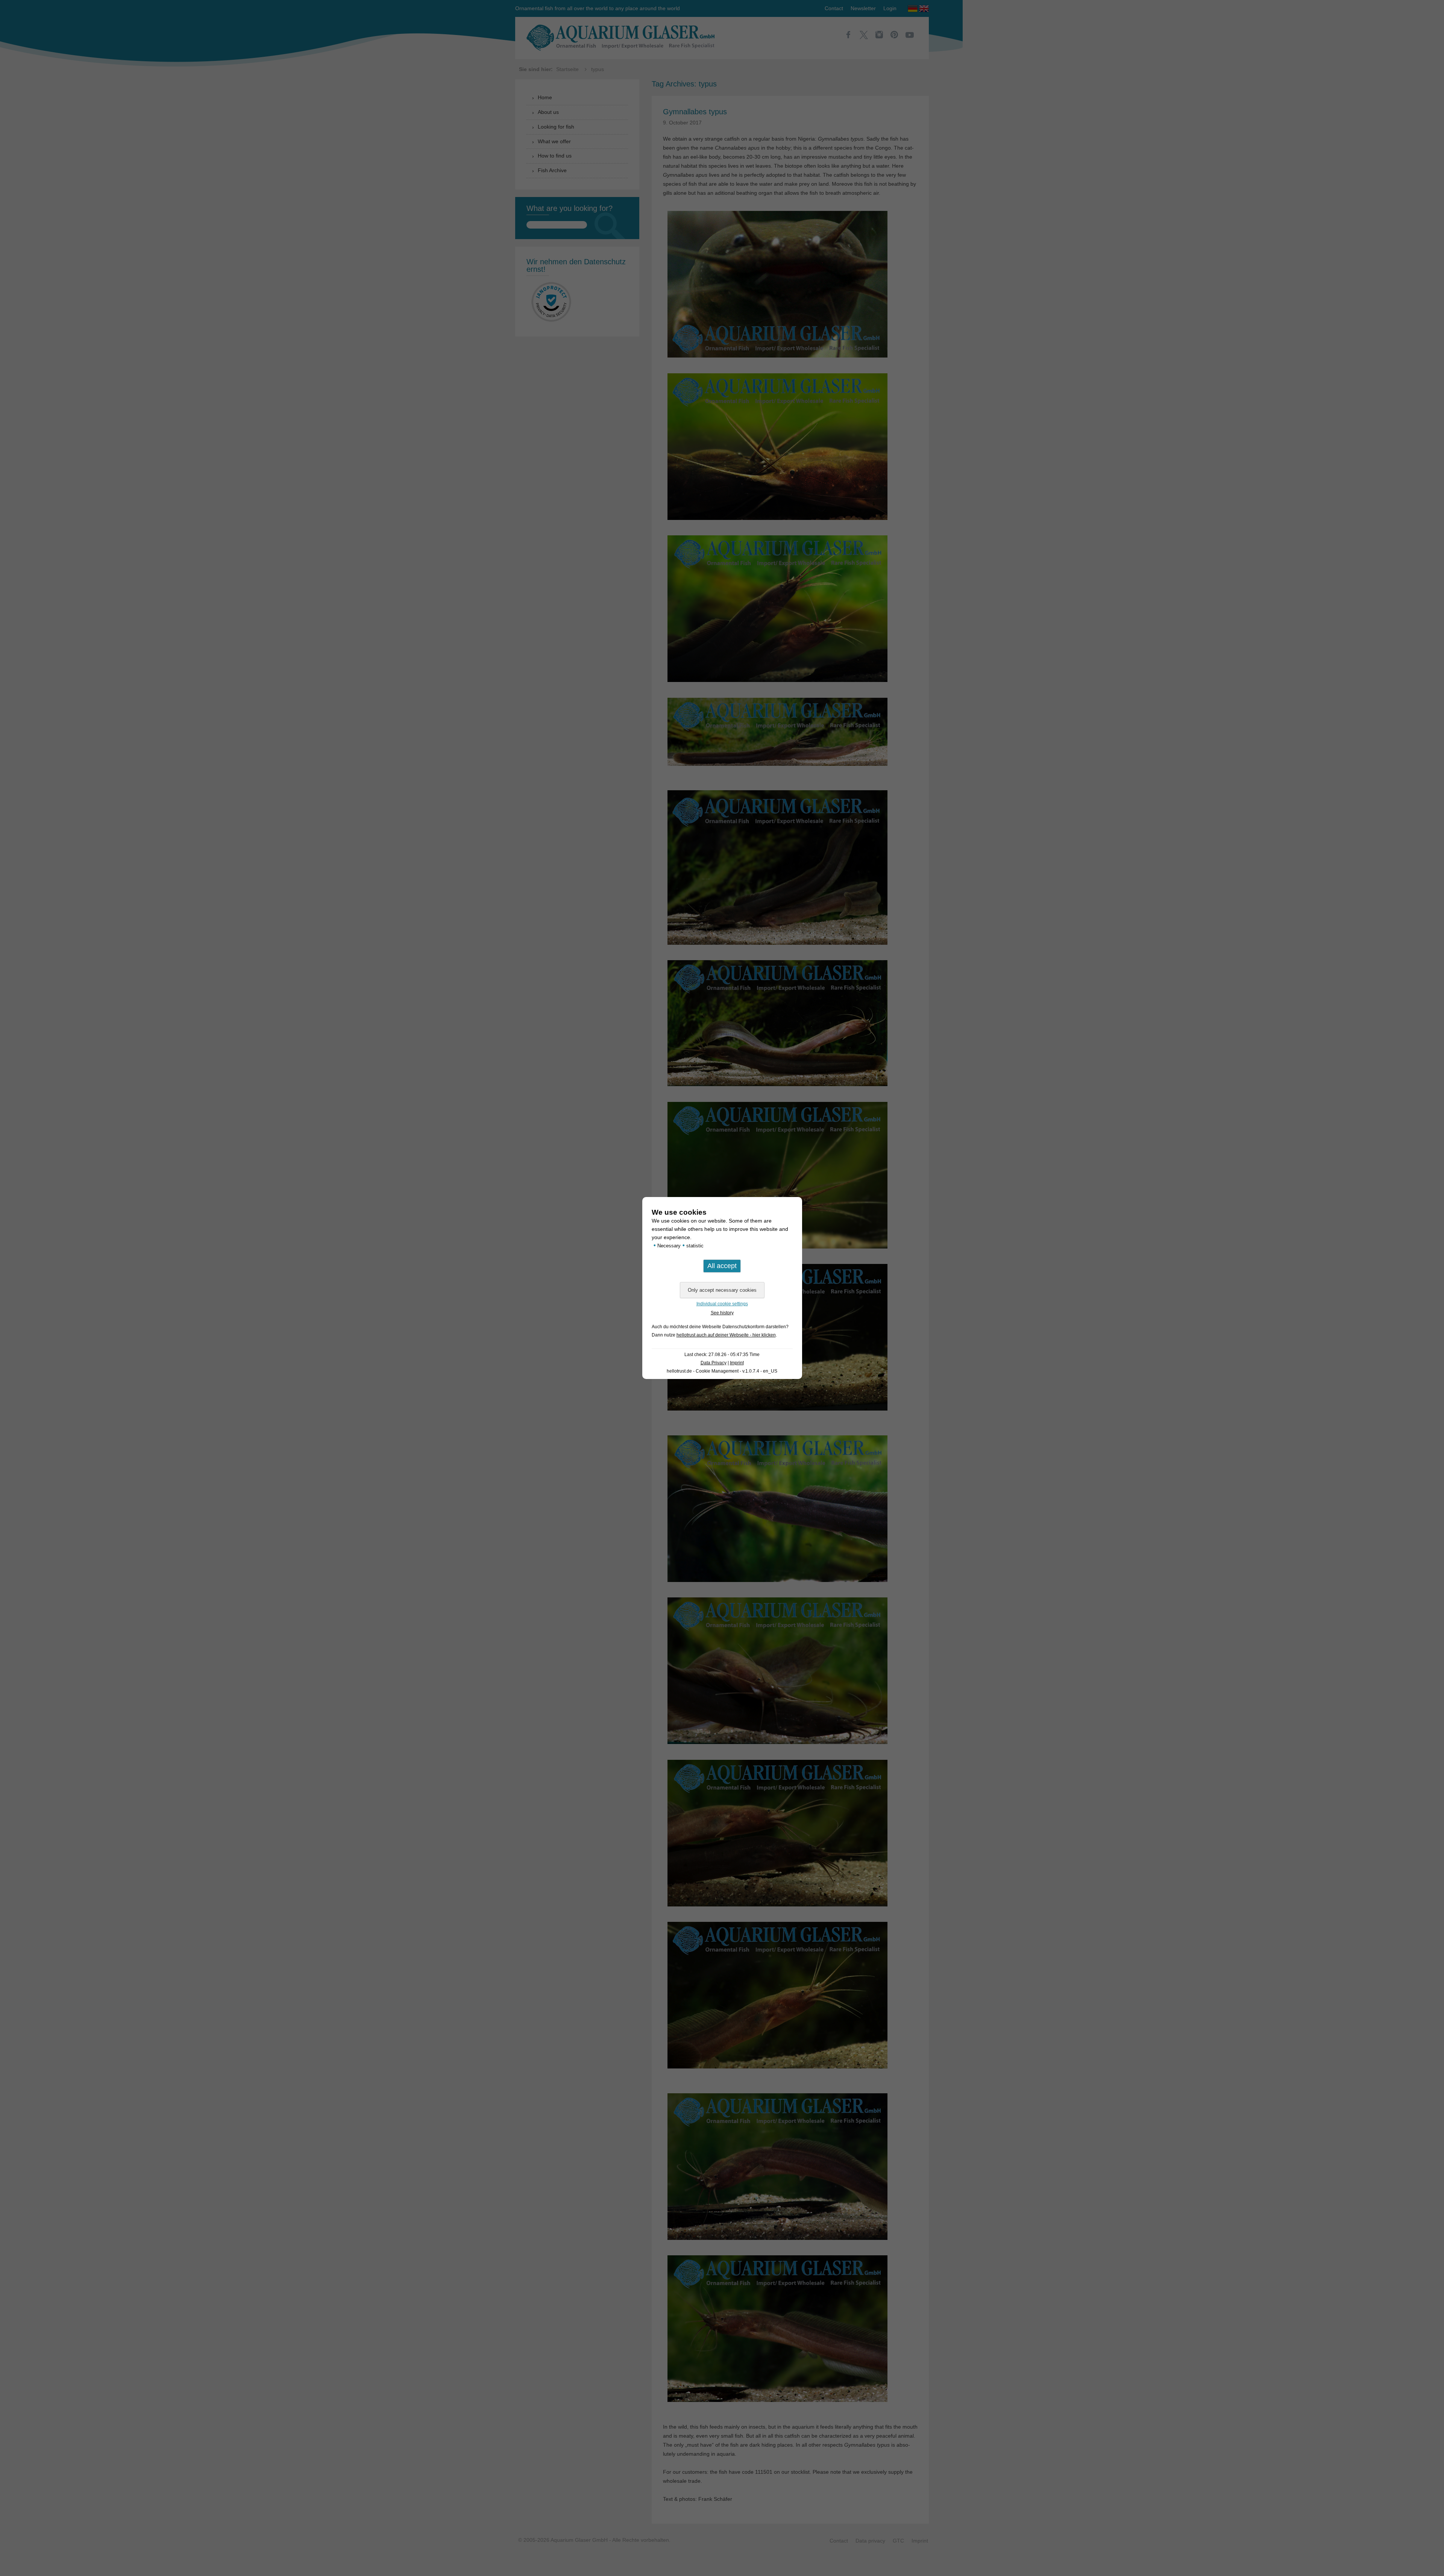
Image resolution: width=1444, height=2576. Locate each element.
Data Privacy (714, 1363)
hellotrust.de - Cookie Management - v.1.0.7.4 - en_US (722, 1371)
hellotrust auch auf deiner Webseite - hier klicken (726, 1335)
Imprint (737, 1363)
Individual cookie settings (722, 1304)
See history (722, 1313)
